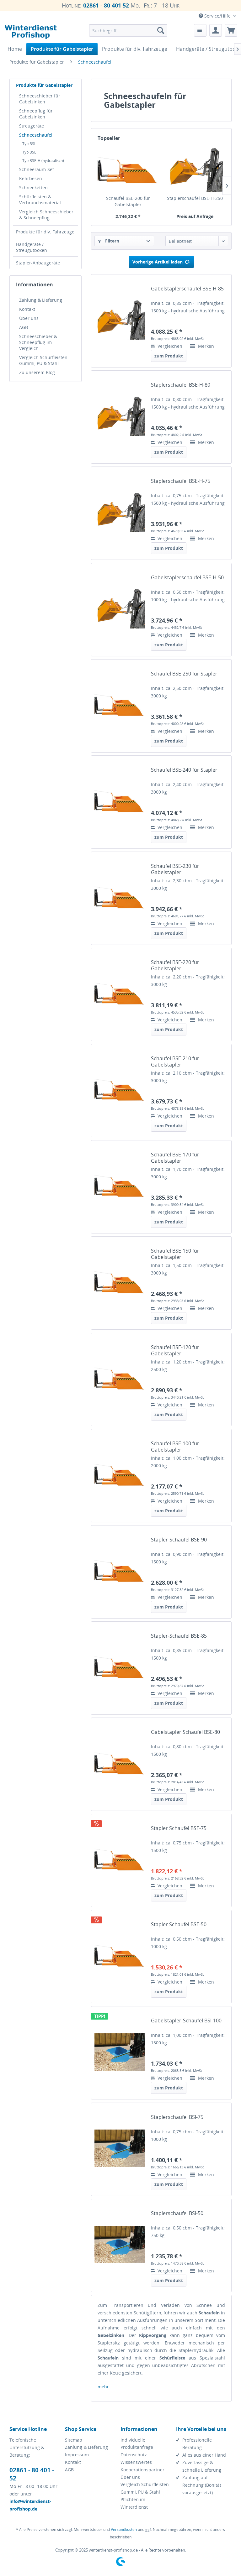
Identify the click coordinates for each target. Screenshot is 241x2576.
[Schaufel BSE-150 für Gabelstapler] (120, 1282)
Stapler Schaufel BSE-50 (179, 1924)
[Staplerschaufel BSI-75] (120, 2148)
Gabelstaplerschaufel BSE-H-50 (187, 578)
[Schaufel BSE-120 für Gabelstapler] (120, 1379)
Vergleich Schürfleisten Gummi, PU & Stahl (43, 360)
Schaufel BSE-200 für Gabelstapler (128, 201)
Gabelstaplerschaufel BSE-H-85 (187, 289)
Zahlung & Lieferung (41, 300)
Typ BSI (29, 144)
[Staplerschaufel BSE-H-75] (120, 512)
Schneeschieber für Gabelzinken (40, 99)
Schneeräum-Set (37, 169)
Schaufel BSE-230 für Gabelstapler (175, 869)
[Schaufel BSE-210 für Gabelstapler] (120, 1090)
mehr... (105, 2387)
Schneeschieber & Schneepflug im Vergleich (38, 342)
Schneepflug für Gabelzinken (36, 114)
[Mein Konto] (216, 30)
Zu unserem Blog (37, 372)
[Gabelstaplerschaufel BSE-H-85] (120, 320)
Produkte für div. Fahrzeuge (45, 232)
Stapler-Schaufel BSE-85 (179, 1636)
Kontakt (27, 309)
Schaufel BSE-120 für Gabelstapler (175, 1350)
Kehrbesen (31, 178)
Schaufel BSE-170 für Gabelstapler (175, 1158)
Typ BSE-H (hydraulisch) (43, 161)
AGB (24, 327)
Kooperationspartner (142, 2470)
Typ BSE (29, 152)
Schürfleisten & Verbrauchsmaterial (40, 200)
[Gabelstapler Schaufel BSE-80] (120, 1763)
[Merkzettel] (200, 30)
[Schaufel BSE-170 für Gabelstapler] (120, 1186)
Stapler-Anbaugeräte (38, 263)
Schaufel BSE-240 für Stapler (184, 770)
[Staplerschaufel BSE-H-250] (195, 170)
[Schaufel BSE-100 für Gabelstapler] (120, 1475)
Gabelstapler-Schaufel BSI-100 (186, 2021)
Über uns (29, 318)
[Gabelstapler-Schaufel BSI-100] (120, 2052)
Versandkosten (124, 2529)
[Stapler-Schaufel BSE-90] (120, 1571)
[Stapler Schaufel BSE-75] (120, 1860)
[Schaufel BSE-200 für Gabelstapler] (128, 170)
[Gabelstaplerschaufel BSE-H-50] (120, 609)
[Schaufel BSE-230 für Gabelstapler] (120, 897)
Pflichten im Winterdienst (134, 2503)
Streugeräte (32, 126)
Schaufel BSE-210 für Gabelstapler (175, 1061)
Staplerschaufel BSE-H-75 (181, 481)
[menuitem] (128, 30)
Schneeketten (33, 188)
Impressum (77, 2455)
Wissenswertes (136, 2462)
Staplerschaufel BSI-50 (177, 2213)
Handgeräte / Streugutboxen (32, 247)
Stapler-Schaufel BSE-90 (179, 1540)
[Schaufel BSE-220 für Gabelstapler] (120, 994)
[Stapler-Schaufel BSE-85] (120, 1667)
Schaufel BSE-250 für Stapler (184, 674)
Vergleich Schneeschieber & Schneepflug (46, 215)
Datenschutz (134, 2455)
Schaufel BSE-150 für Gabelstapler (175, 1254)
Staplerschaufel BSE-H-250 (195, 198)
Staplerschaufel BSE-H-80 (181, 385)
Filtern (112, 241)
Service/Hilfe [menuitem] (217, 16)
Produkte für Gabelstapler (44, 85)
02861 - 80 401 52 (106, 5)
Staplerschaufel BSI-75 (177, 2117)
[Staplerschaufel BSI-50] (120, 2245)
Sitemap (74, 2440)
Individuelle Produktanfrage (137, 2444)
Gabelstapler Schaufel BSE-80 (185, 1732)
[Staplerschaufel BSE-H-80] (120, 416)
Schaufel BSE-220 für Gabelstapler (175, 965)
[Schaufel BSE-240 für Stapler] (120, 801)
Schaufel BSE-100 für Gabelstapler (175, 1447)
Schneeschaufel (36, 135)
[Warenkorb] (231, 30)
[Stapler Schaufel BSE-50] (120, 1956)
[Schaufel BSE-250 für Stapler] (120, 705)
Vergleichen (169, 346)
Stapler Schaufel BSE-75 (179, 1828)
